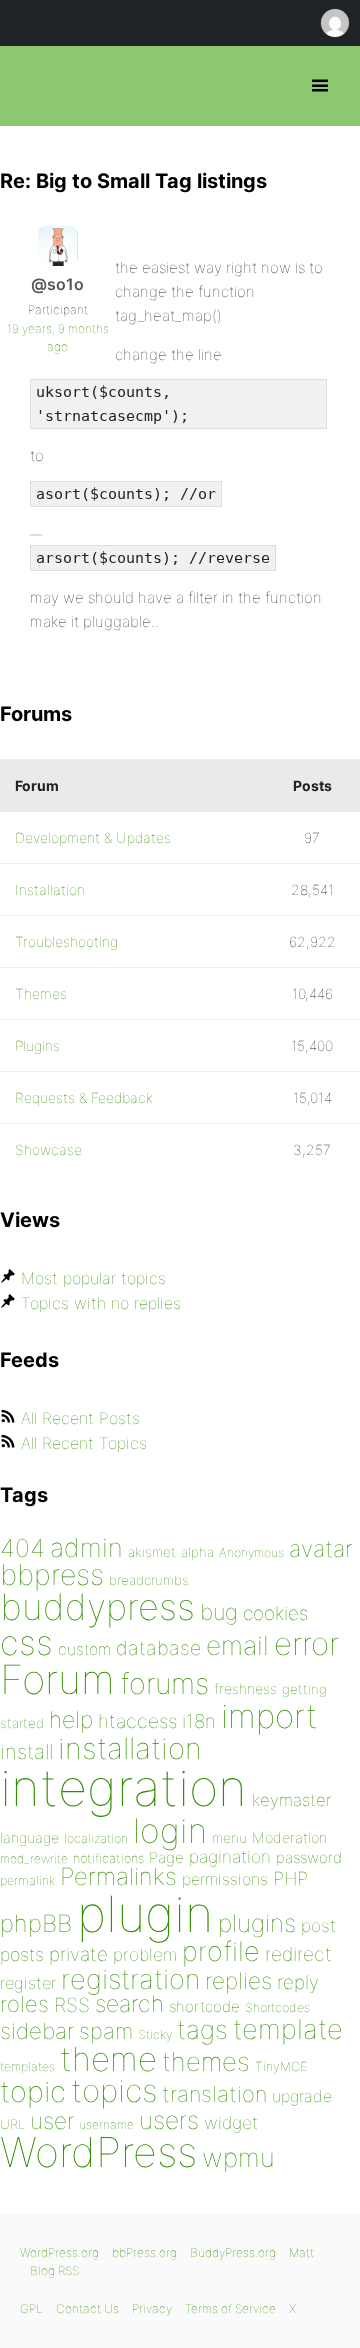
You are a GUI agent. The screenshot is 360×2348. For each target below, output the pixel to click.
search (129, 2004)
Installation (50, 889)
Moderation (289, 1837)
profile (221, 1951)
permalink (27, 1880)
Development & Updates (93, 837)
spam (106, 2031)
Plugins (37, 1045)
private (78, 1954)
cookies (275, 1613)
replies (238, 1980)
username (106, 2124)
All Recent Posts (80, 1418)
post (318, 1925)
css (26, 1642)
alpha (197, 1552)
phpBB (36, 1923)
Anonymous (251, 1552)
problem (145, 1954)
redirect (298, 1954)
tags (202, 2029)
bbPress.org (32, 86)
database (158, 1648)
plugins (257, 1923)
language (29, 1837)
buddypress (97, 1607)
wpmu (238, 2157)
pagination (230, 1856)
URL (12, 2124)
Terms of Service (230, 2308)
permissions (225, 1879)
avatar (320, 1549)
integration (123, 1787)
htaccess (137, 1721)
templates (27, 2066)
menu (229, 1838)
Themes (41, 993)
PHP (290, 1878)
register (28, 1983)
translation (214, 2094)
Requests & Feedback (84, 1097)
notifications (108, 1858)
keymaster (291, 1800)
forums (164, 1683)
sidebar (37, 2030)
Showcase (48, 1149)
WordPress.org (59, 2252)
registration (130, 1979)
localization (96, 1838)
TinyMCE (281, 2066)
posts (22, 1954)
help (71, 1720)
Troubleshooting (66, 941)
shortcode (204, 2006)
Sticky (155, 2034)
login (170, 1830)
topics (114, 2091)
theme (108, 2059)
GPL (31, 2308)
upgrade (302, 2096)
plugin (145, 1914)
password (309, 1857)
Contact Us (87, 2308)
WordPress (98, 2152)
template (288, 2029)
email (237, 1645)
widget (231, 2122)
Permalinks (118, 1876)
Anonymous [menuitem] (334, 23)
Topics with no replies (101, 1303)
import (269, 1716)
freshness (245, 1688)
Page (166, 1857)
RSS (72, 2005)
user (52, 2120)
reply (298, 1982)
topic (33, 2091)
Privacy (152, 2308)
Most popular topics (93, 1278)
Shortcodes (277, 2007)
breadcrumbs (149, 1580)
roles (24, 2004)
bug (219, 1612)
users (169, 2120)
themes (206, 2061)
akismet (152, 1552)
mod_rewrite (34, 1858)
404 (22, 1548)
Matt (301, 2252)
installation (130, 1748)
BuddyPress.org (233, 2252)
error (306, 1644)
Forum (57, 1679)
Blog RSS (54, 2270)
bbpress (52, 1574)
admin (86, 1547)
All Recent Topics (84, 1443)
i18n (199, 1721)
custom (84, 1649)
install (26, 1751)
